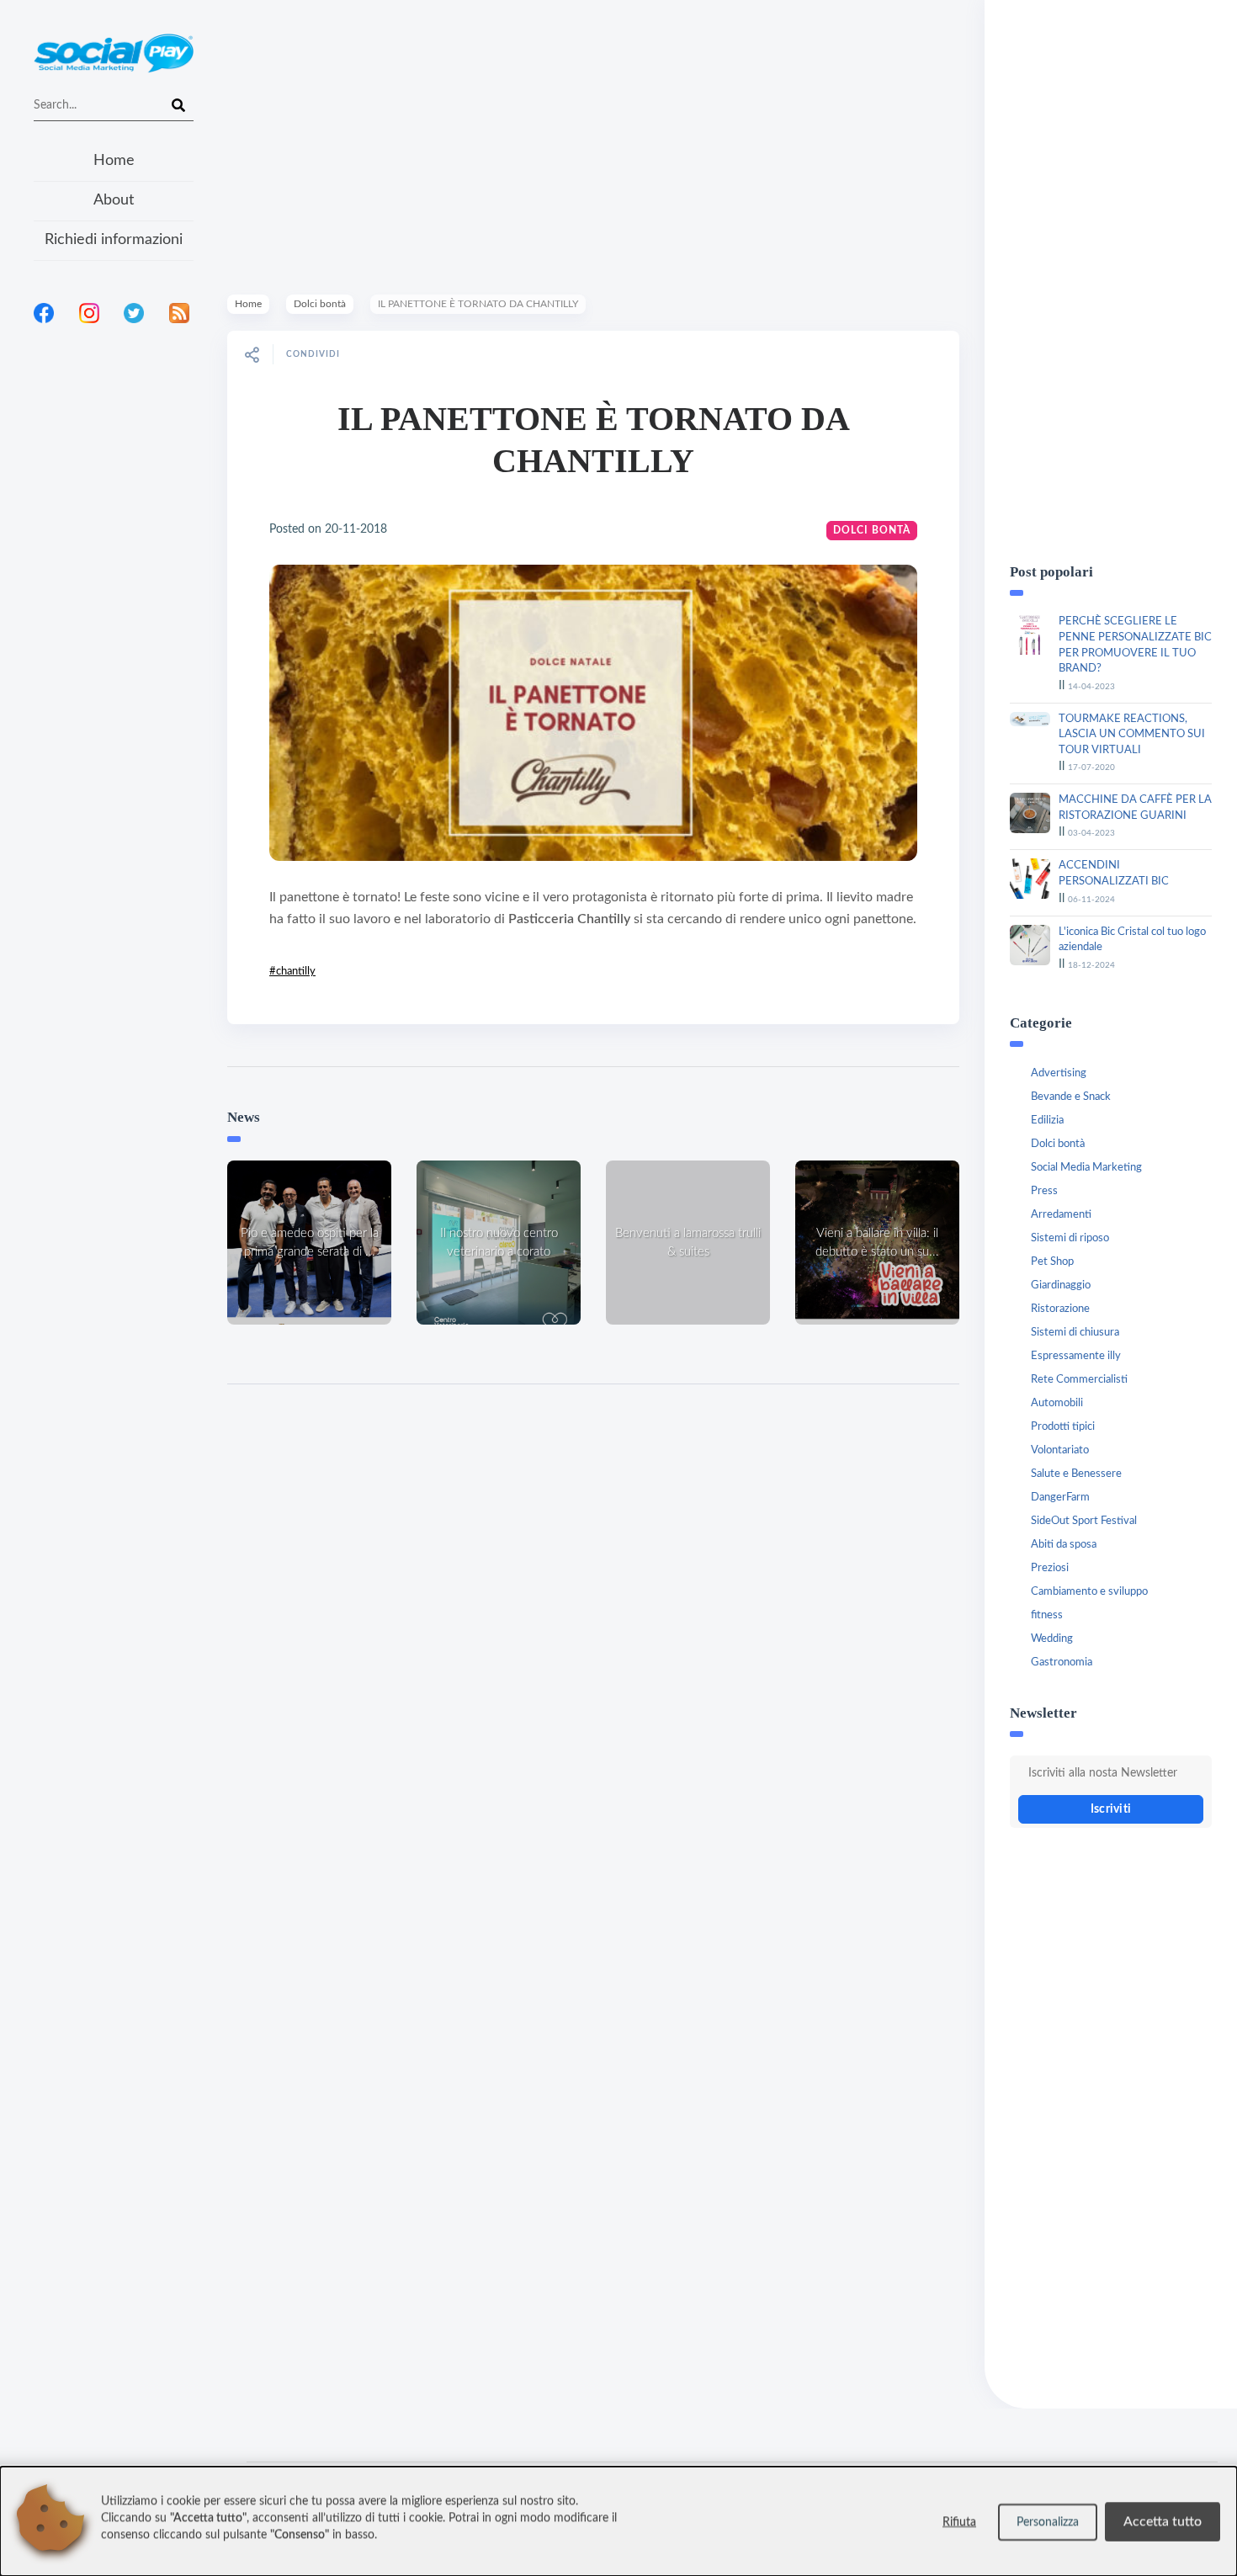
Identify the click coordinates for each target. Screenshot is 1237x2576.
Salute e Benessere (1076, 1474)
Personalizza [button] (1048, 2522)
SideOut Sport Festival (1084, 1521)
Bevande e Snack (1071, 1097)
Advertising (1059, 1073)
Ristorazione (1060, 1309)
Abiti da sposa (1064, 1545)
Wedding (1052, 1639)
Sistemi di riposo (1070, 1238)
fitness (1047, 1615)
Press (1044, 1191)
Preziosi (1050, 1568)
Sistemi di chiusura (1075, 1333)
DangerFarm (1060, 1498)
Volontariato (1060, 1450)
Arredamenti (1061, 1215)
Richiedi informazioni (114, 240)
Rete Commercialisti (1079, 1380)
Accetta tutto (1163, 2521)
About (114, 200)
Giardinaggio (1061, 1285)
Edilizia (1047, 1121)
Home (114, 161)
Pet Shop (1052, 1262)
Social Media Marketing (1086, 1168)
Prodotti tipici (1063, 1427)
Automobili (1057, 1403)
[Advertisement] (114, 555)
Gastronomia (1062, 1662)
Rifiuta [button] (959, 2522)
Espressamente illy (1076, 1356)
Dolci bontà (320, 304)
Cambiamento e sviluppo (1089, 1592)
